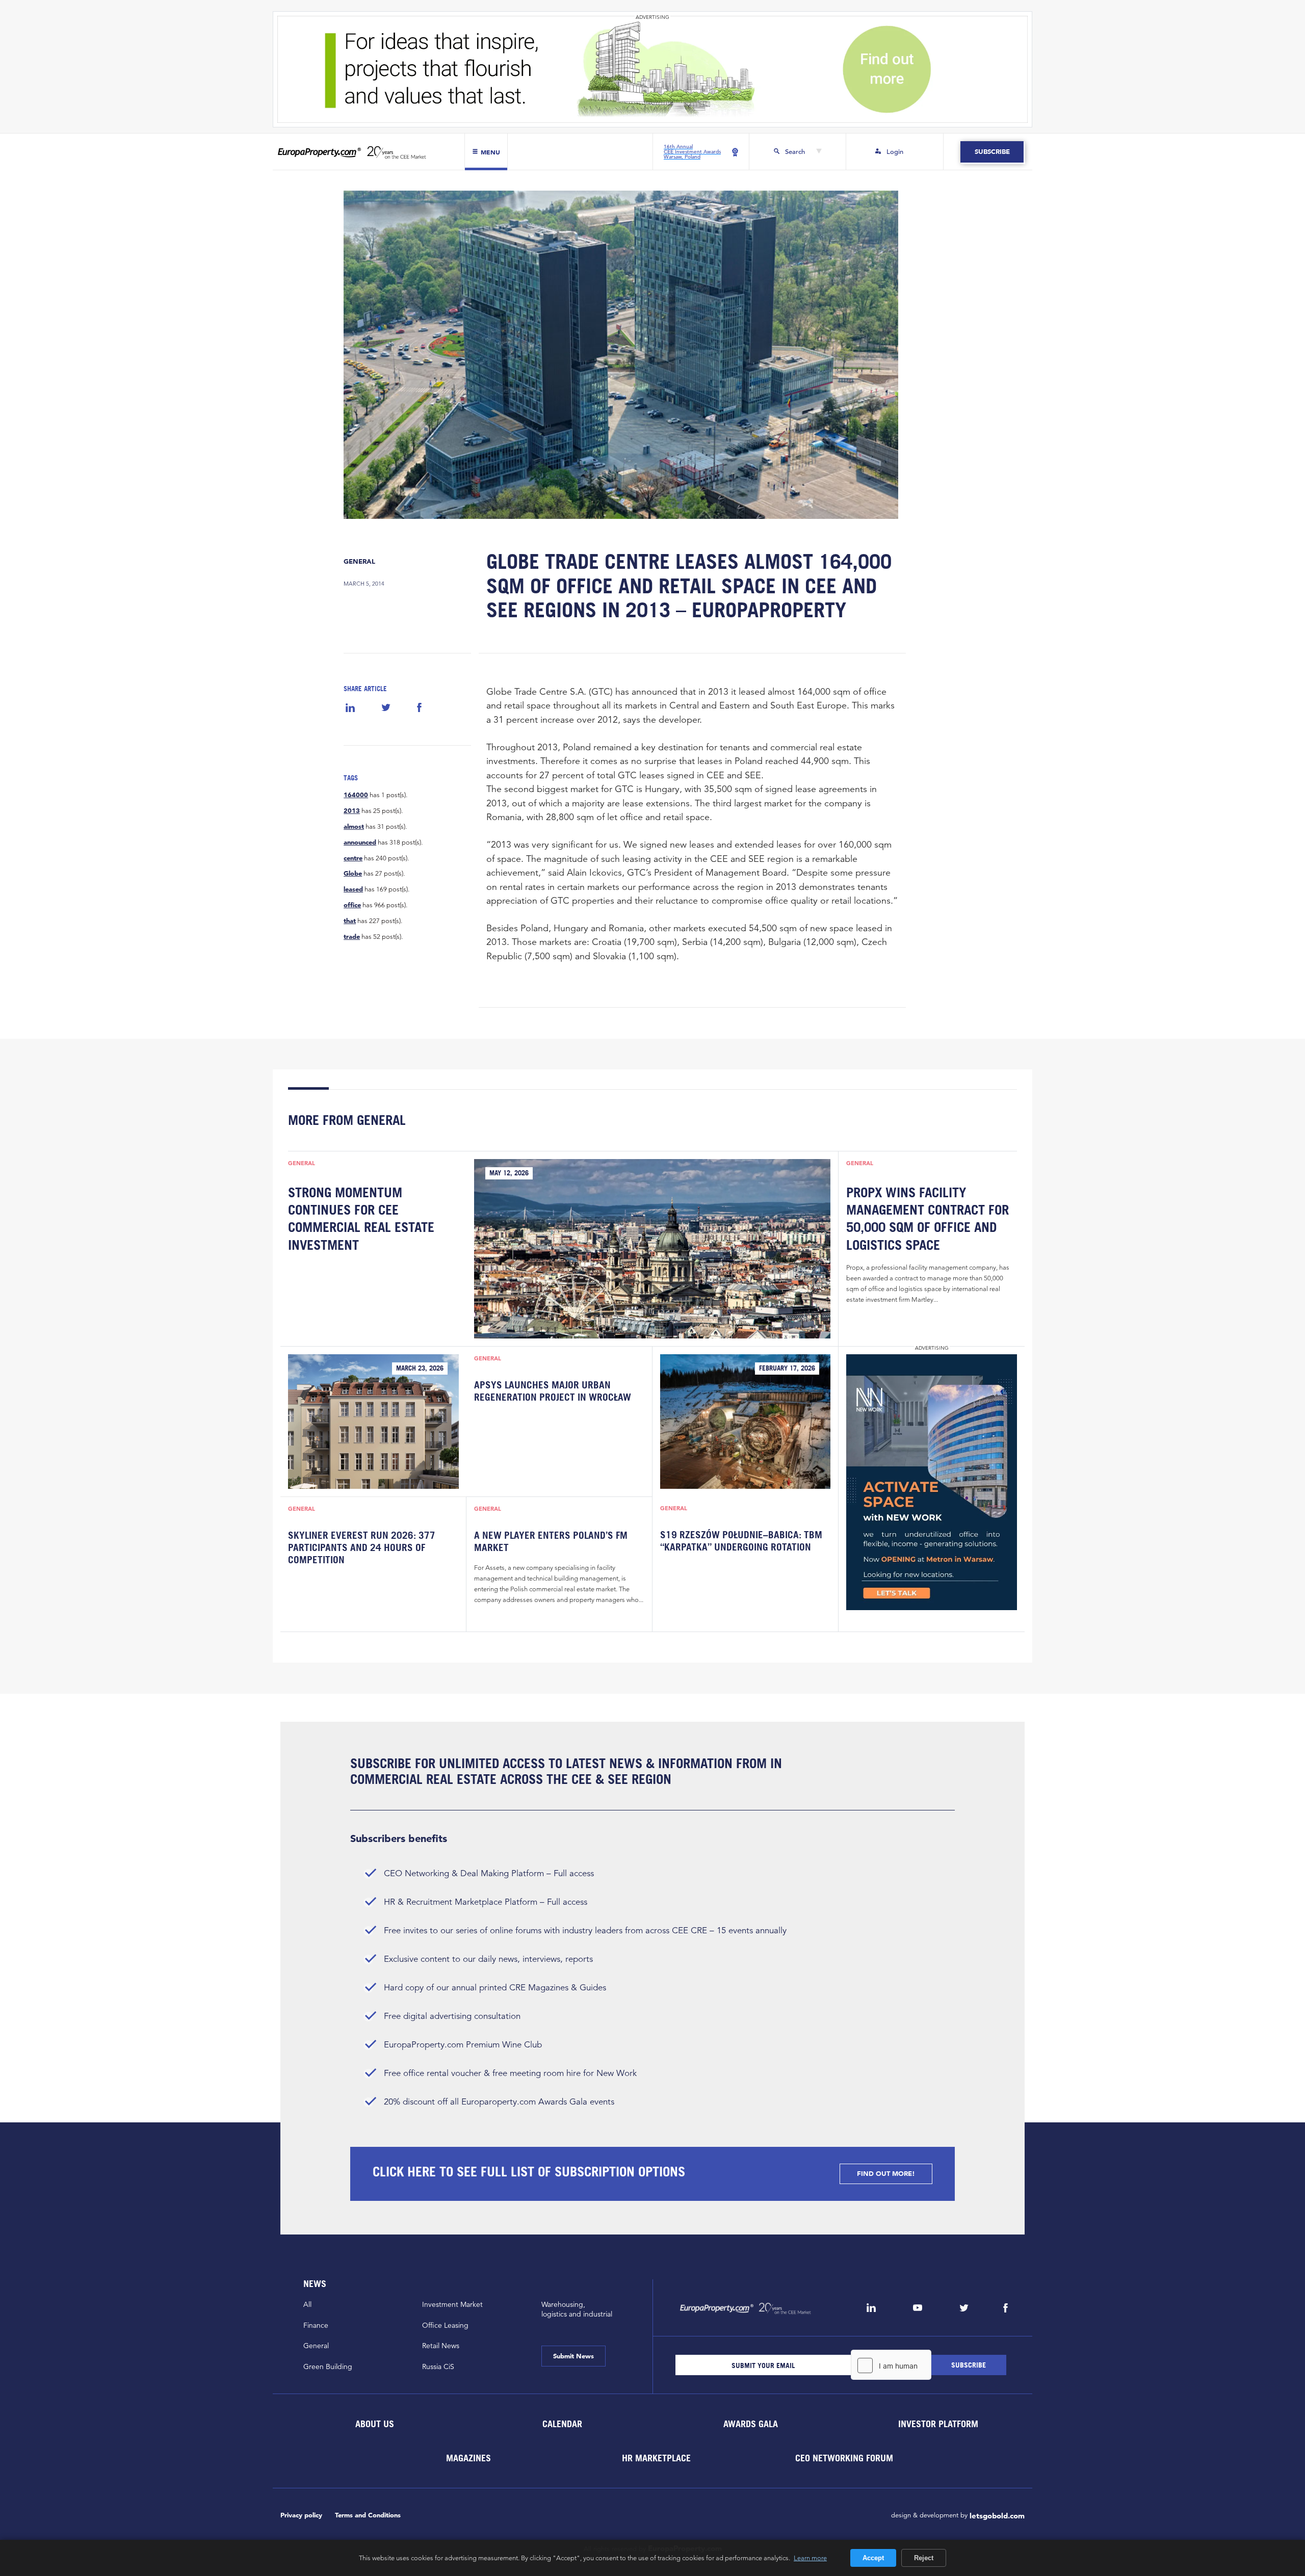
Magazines (468, 2458)
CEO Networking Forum (844, 2458)
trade (352, 937)
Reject (924, 2558)
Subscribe (992, 152)
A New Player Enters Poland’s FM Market (551, 1541)
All (307, 2304)
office (352, 905)
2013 (352, 811)
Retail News (441, 2346)
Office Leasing (445, 2325)
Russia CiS (438, 2367)
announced (360, 843)
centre (353, 858)
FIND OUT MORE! (886, 2174)
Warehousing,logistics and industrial (577, 2309)
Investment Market (452, 2304)
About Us (374, 2424)
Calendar (562, 2424)
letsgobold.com (997, 2516)
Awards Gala (750, 2424)
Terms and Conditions (368, 2515)
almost (354, 827)
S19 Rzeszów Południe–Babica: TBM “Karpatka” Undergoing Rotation (741, 1541)
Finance (316, 2325)
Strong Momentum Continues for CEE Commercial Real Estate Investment (361, 1218)
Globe (353, 874)
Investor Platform (938, 2424)
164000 (356, 795)
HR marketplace (656, 2458)
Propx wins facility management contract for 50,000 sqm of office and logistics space (928, 1218)
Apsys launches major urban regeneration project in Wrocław (553, 1391)
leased (353, 889)
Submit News (573, 2356)
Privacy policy (301, 2515)
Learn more (810, 2558)
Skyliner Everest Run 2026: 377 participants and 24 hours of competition (362, 1548)
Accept (873, 2558)
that (350, 921)
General (359, 561)
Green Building (328, 2367)
